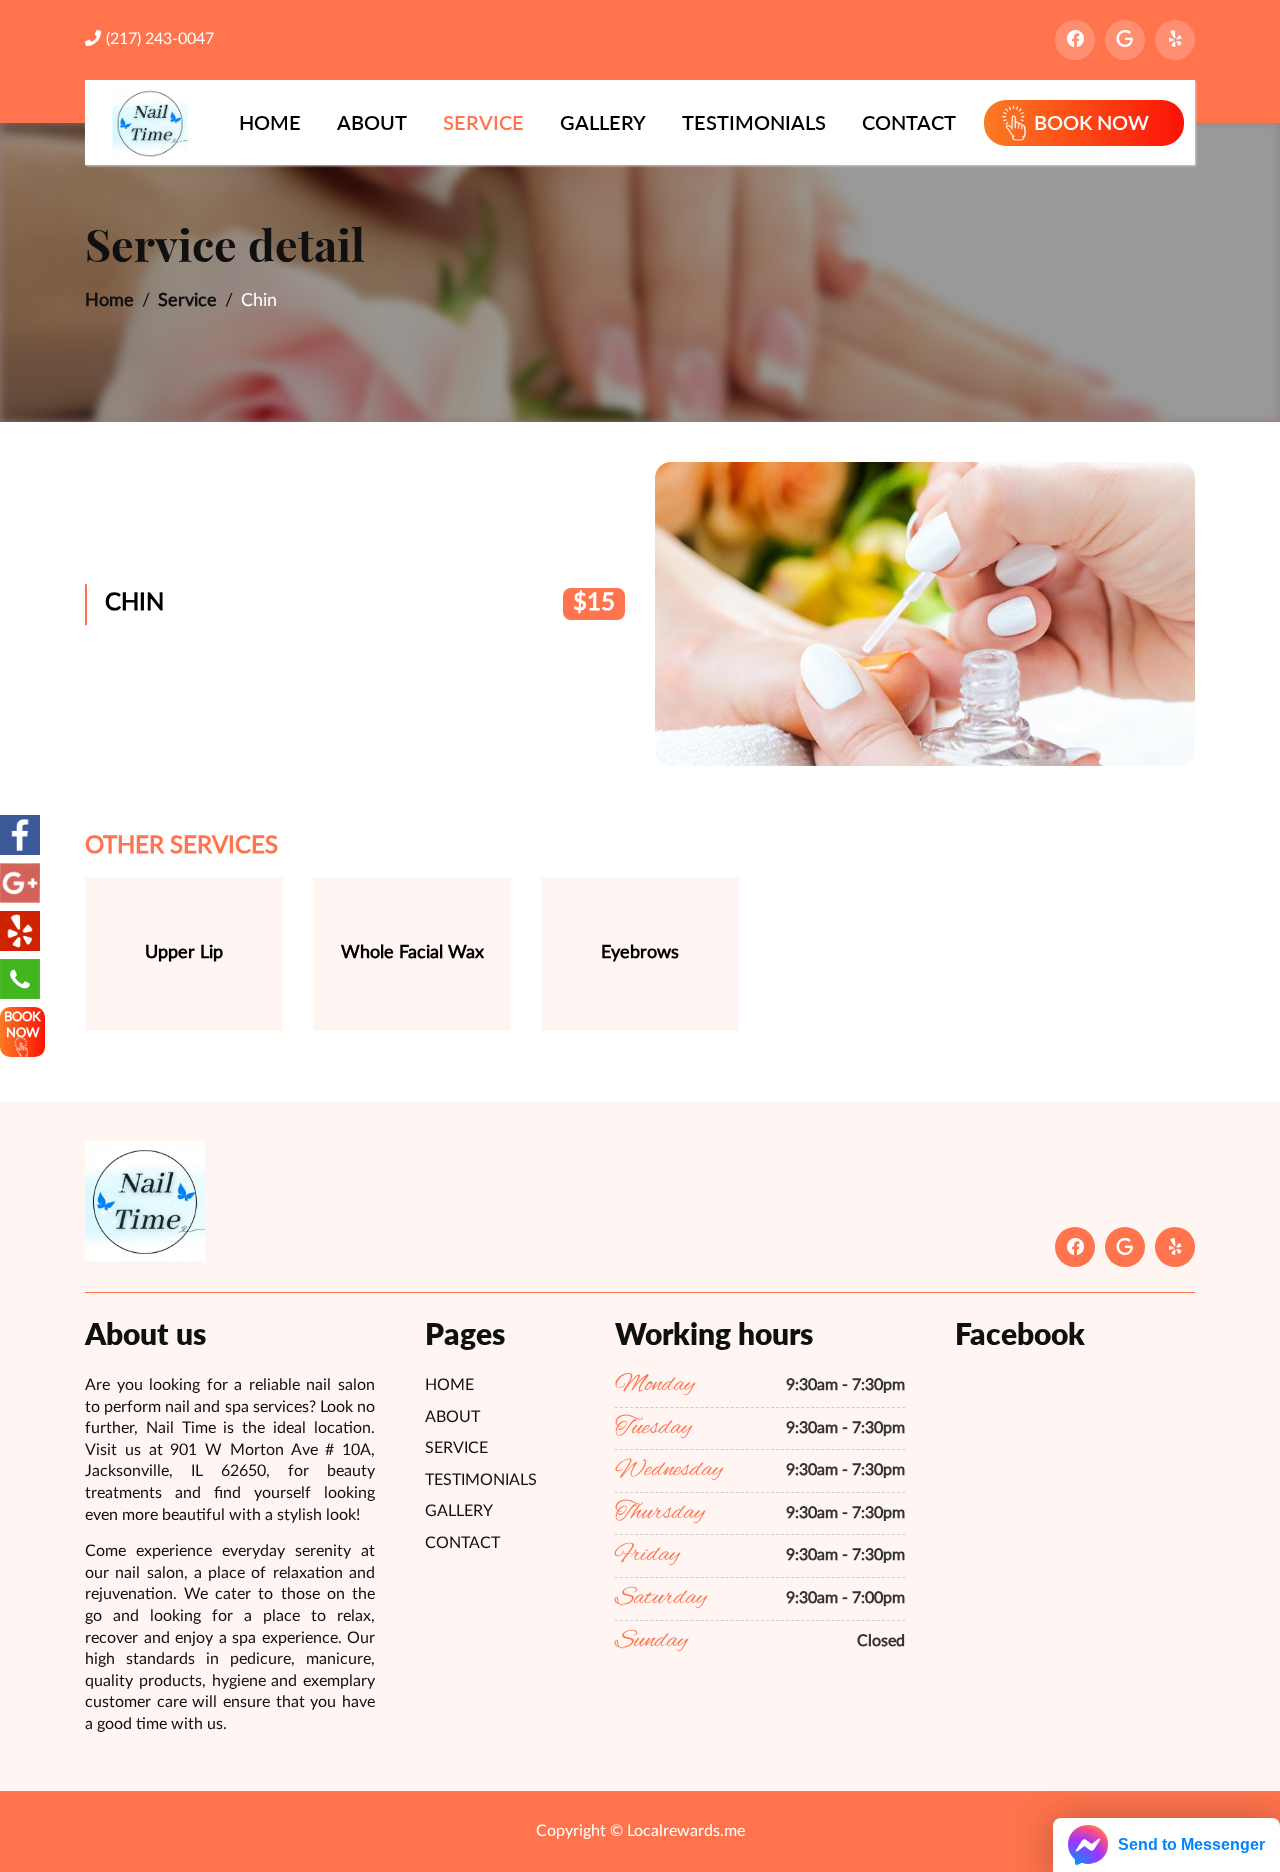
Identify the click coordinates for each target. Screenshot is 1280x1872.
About (372, 122)
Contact (909, 122)
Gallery (603, 122)
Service (483, 122)
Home (270, 122)
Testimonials (754, 122)
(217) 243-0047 (160, 39)
